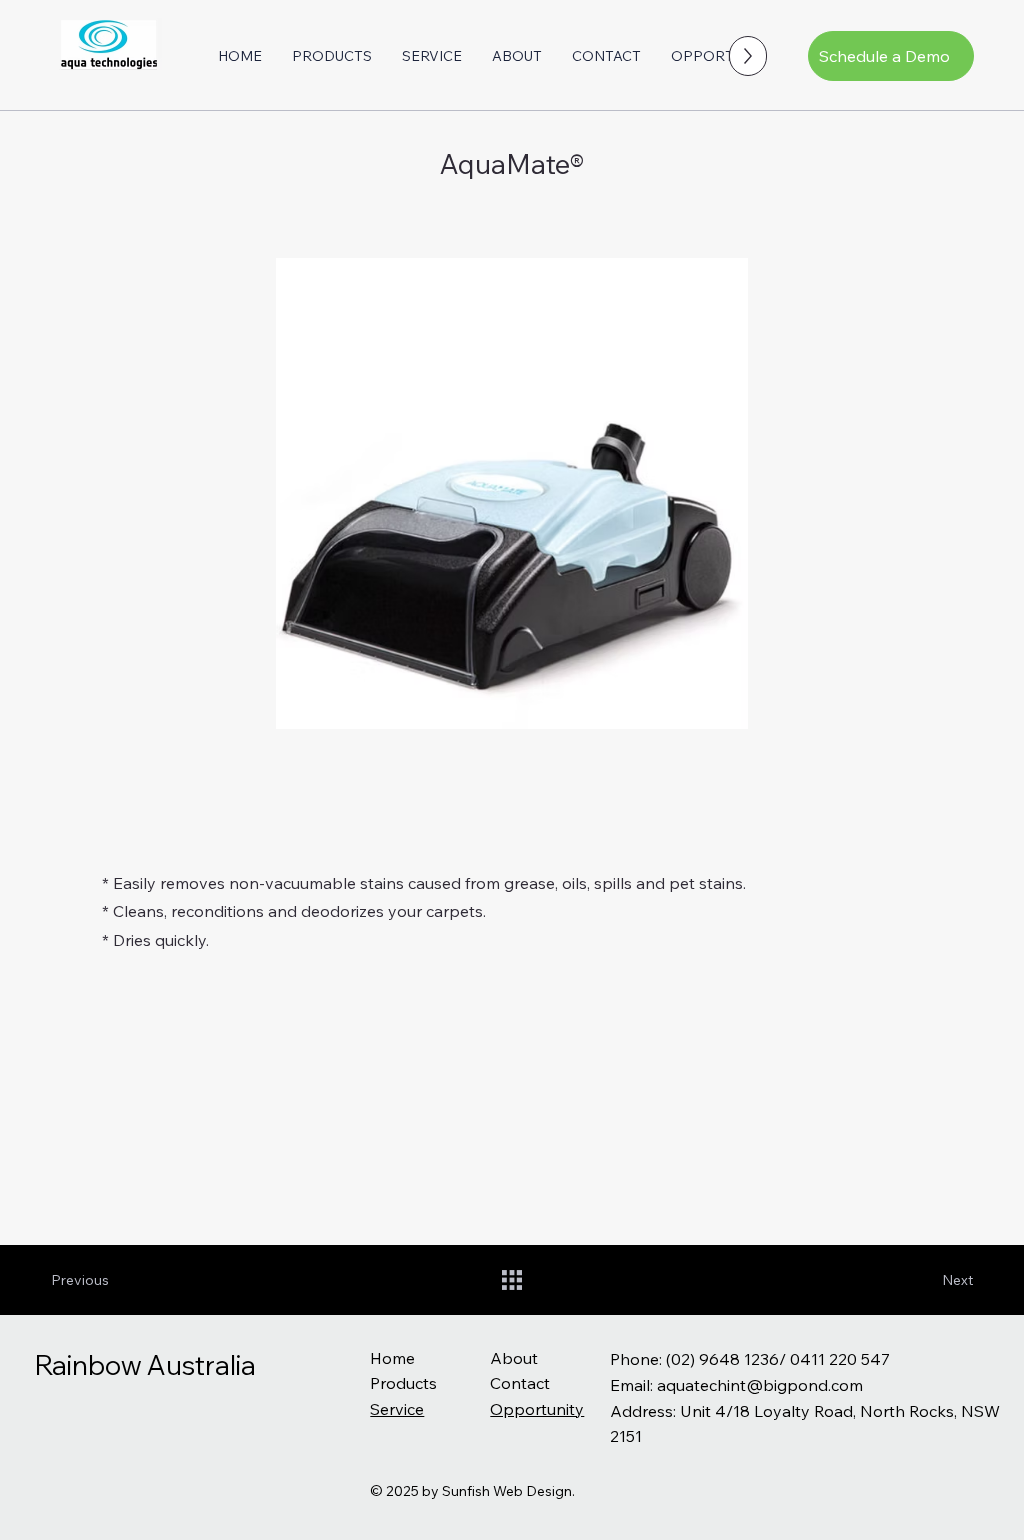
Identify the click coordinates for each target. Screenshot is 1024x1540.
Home (392, 1358)
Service (397, 1409)
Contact (520, 1383)
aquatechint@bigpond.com (760, 1385)
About (514, 1358)
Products (403, 1383)
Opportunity (537, 1409)
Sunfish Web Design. (508, 1491)
